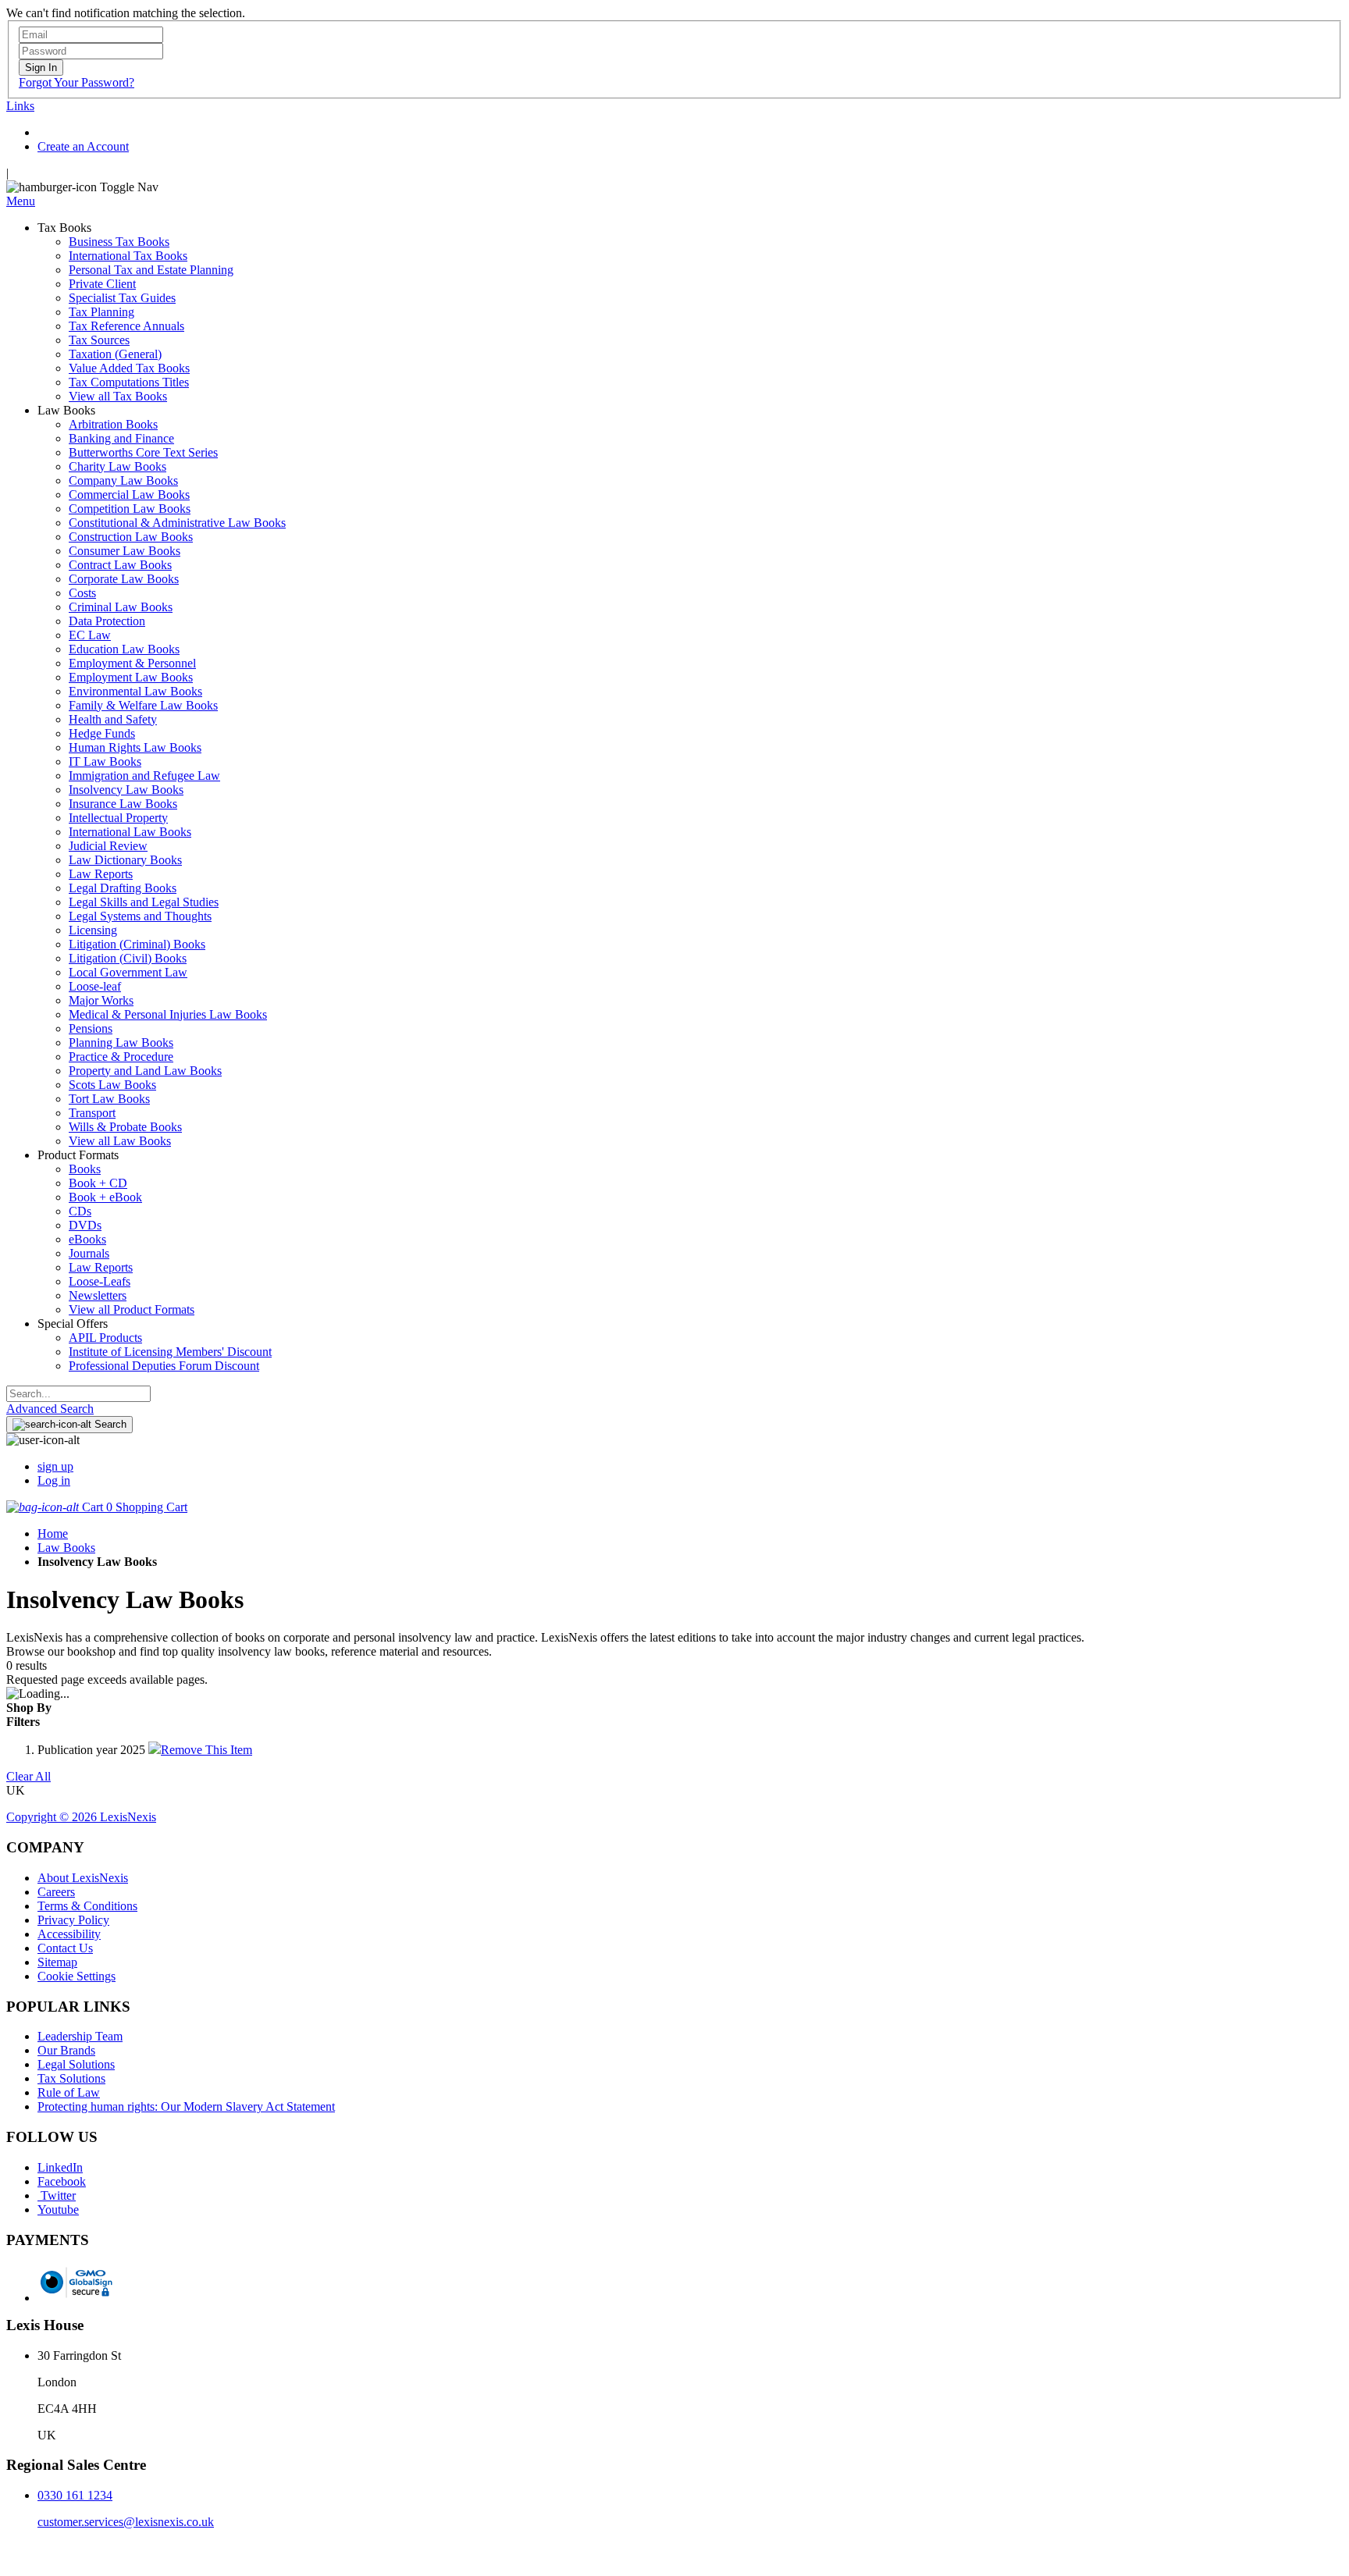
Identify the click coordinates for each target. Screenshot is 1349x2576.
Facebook (62, 2181)
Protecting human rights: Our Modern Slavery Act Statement (186, 2106)
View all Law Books (120, 1141)
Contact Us (65, 1948)
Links (20, 106)
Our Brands (66, 2050)
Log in (54, 1480)
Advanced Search (50, 1409)
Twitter (57, 2195)
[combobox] (78, 1394)
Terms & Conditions (87, 1906)
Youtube (58, 2210)
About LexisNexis (83, 1878)
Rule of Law (69, 2092)
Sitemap (57, 1962)
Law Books (66, 1548)
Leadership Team (80, 2036)
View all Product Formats (132, 1309)
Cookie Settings (77, 1976)
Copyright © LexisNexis (81, 1817)
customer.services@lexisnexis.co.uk (126, 2522)
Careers (56, 1892)
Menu (21, 201)
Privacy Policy (73, 1920)
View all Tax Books (118, 396)
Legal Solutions (76, 2064)
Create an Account (83, 146)
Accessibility (69, 1934)
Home (53, 1534)
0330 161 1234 (75, 2495)
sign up (55, 1466)
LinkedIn (60, 2167)
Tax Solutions (71, 2078)
